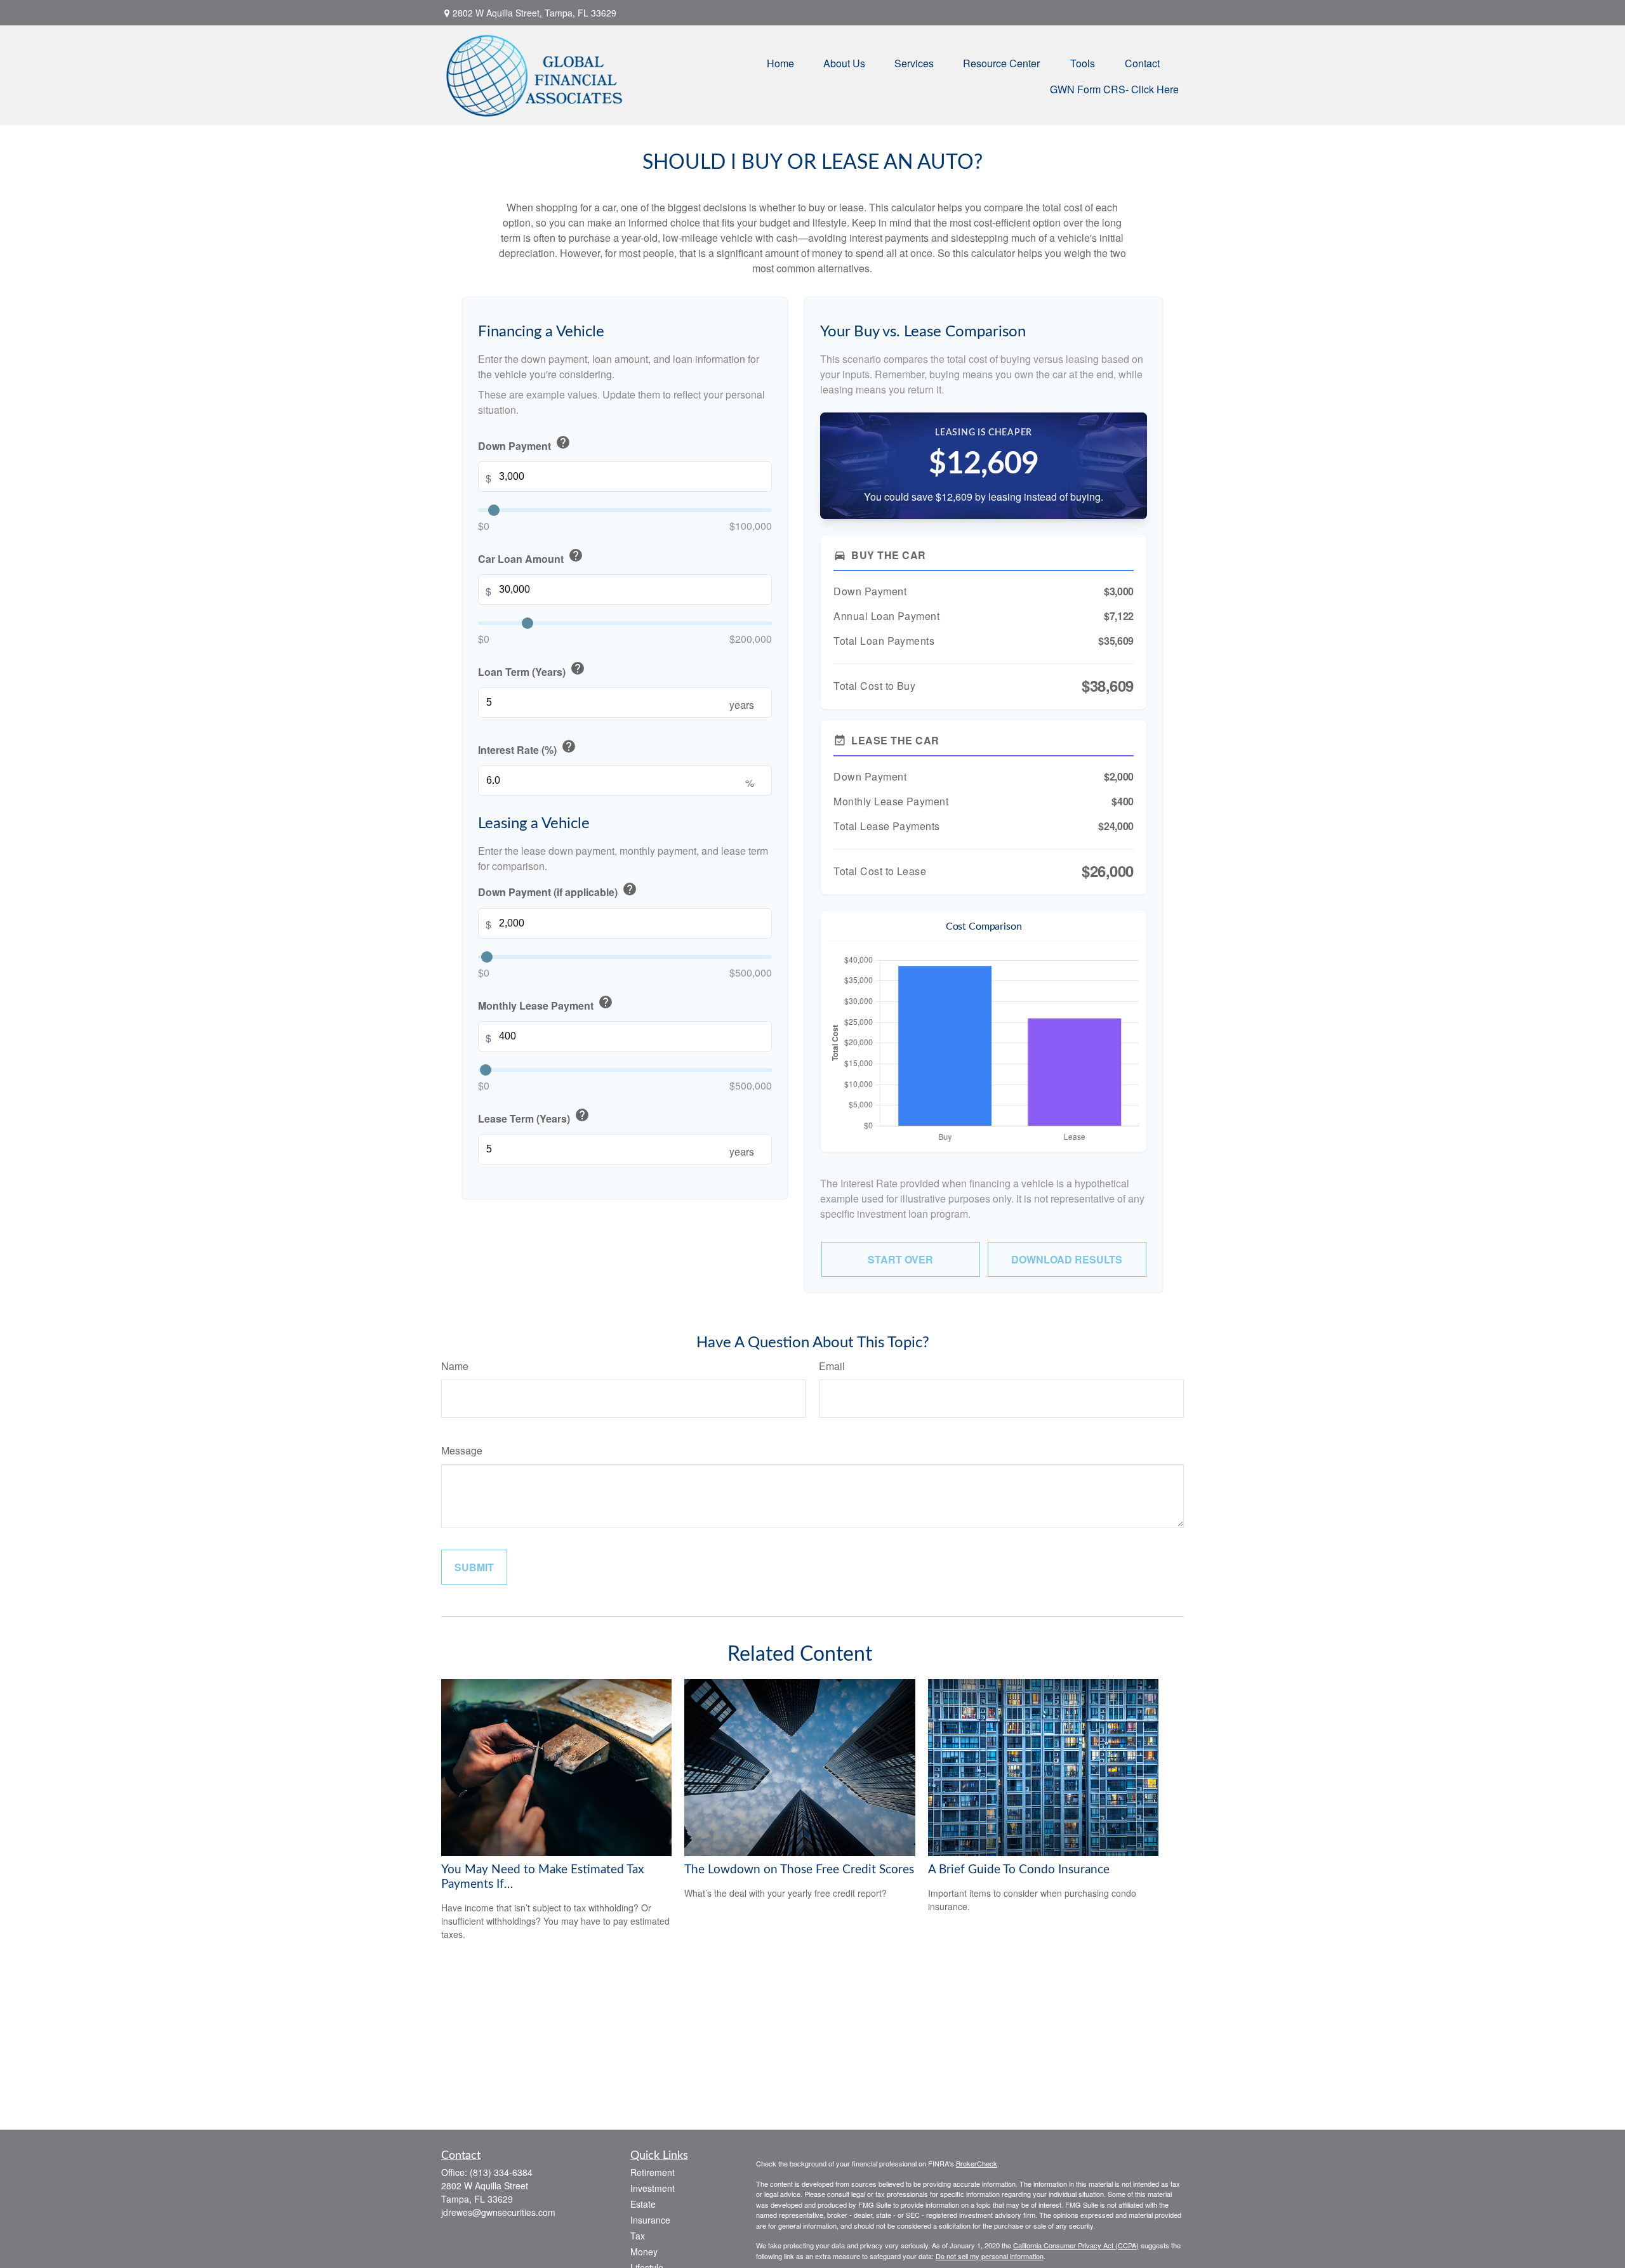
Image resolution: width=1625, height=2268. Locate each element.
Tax (638, 2236)
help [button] (563, 442)
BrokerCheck (977, 2163)
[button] (780, 62)
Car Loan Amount (531, 557)
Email (832, 1366)
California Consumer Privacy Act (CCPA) (1076, 2245)
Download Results (1067, 1259)
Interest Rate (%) (527, 748)
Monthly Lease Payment (546, 1004)
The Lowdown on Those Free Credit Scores (799, 1870)
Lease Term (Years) (534, 1117)
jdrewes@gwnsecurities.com (498, 2212)
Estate (643, 2204)
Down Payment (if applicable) (558, 891)
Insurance (650, 2220)
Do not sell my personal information (990, 2256)
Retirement (653, 2172)
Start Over (900, 1259)
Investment (653, 2188)
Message (462, 1450)
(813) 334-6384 (501, 2172)
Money (644, 2252)
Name (455, 1366)
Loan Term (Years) (532, 670)
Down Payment (524, 444)
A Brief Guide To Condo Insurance (1019, 1870)
